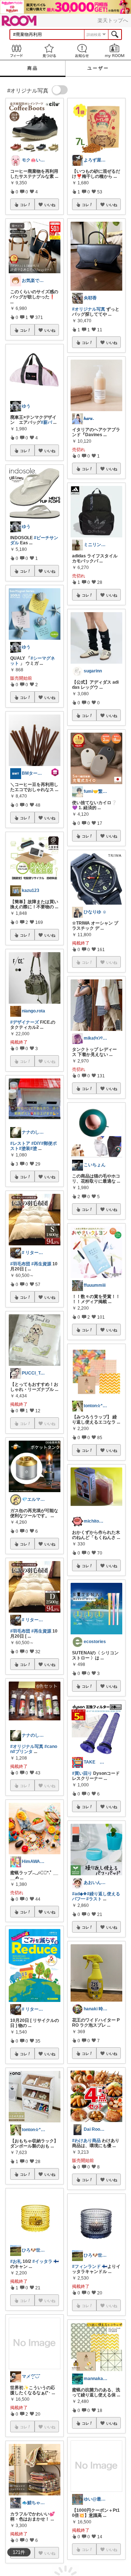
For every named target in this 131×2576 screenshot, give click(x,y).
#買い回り (82, 1773)
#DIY (36, 1143)
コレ (24, 205)
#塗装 (25, 1148)
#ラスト (94, 1899)
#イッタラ (42, 2261)
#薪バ (46, 422)
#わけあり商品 (86, 2141)
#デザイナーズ (25, 1022)
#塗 (34, 1148)
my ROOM (115, 51)
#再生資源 (41, 1264)
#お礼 (16, 2261)
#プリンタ (23, 1752)
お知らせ (82, 51)
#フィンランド (86, 2266)
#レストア (20, 1143)
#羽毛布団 (20, 1264)
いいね (50, 205)
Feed (16, 51)
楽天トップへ (113, 20)
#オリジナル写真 (27, 1746)
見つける (49, 51)
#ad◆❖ (80, 1894)
